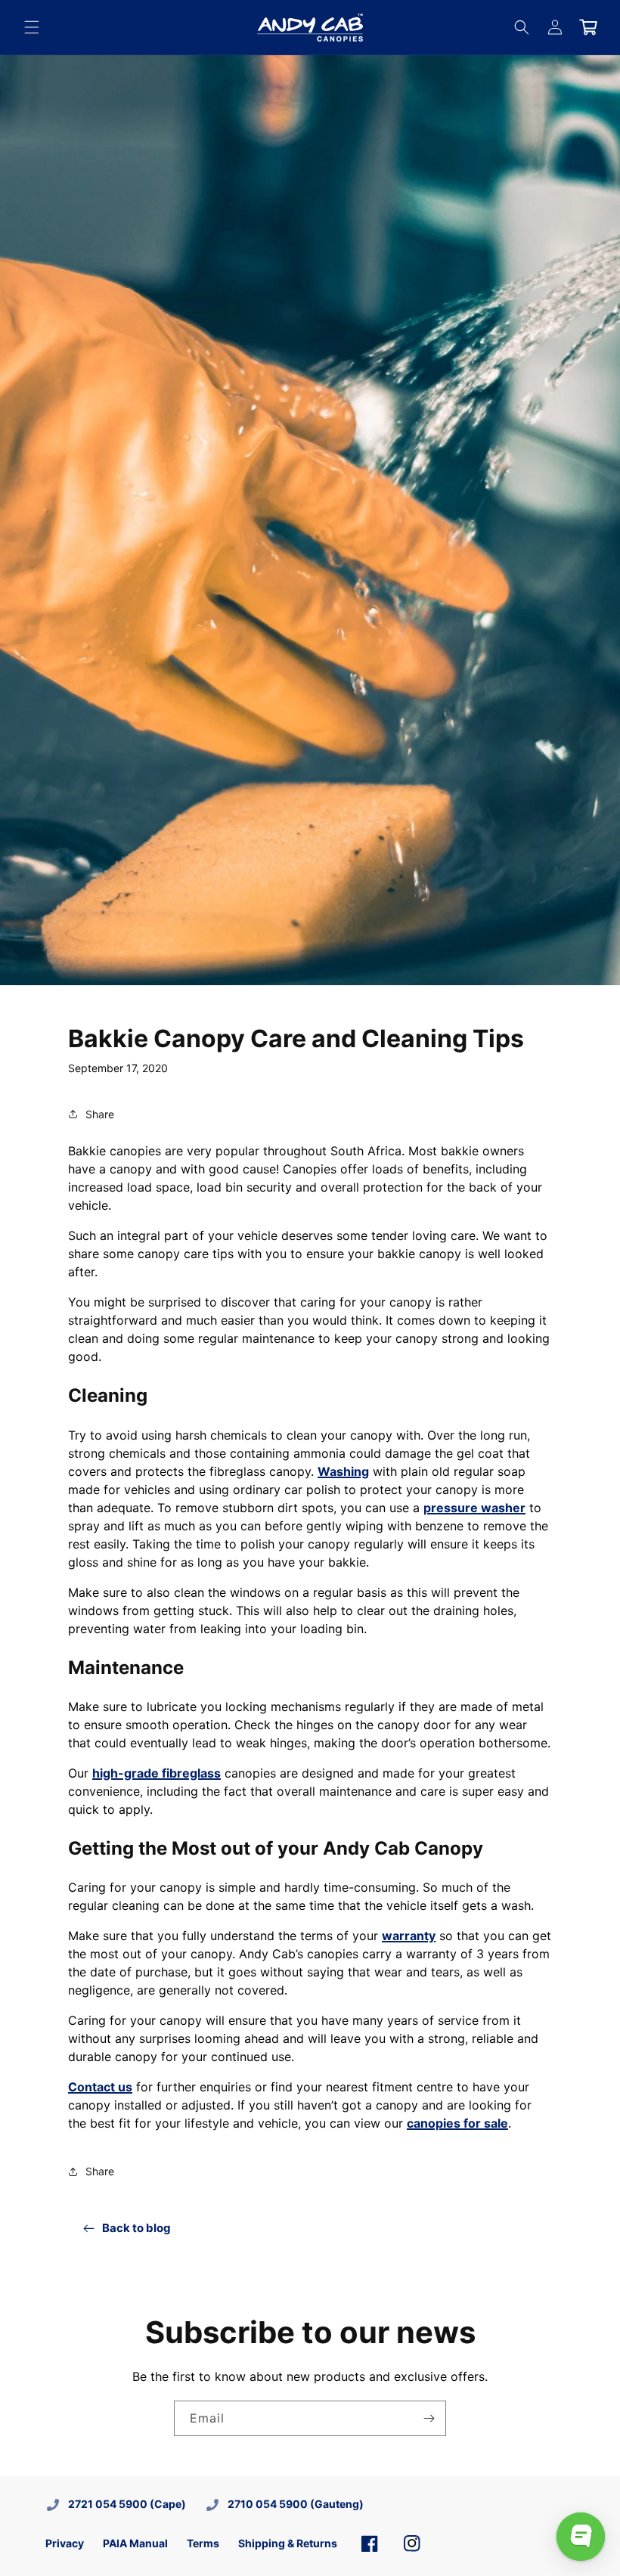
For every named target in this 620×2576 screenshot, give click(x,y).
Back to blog (136, 2228)
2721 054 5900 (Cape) (127, 2504)
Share (100, 1114)
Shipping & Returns (288, 2543)
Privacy (65, 2543)
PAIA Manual (135, 2543)
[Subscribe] (429, 2418)
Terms (203, 2543)
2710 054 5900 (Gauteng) (296, 2504)
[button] (32, 27)
